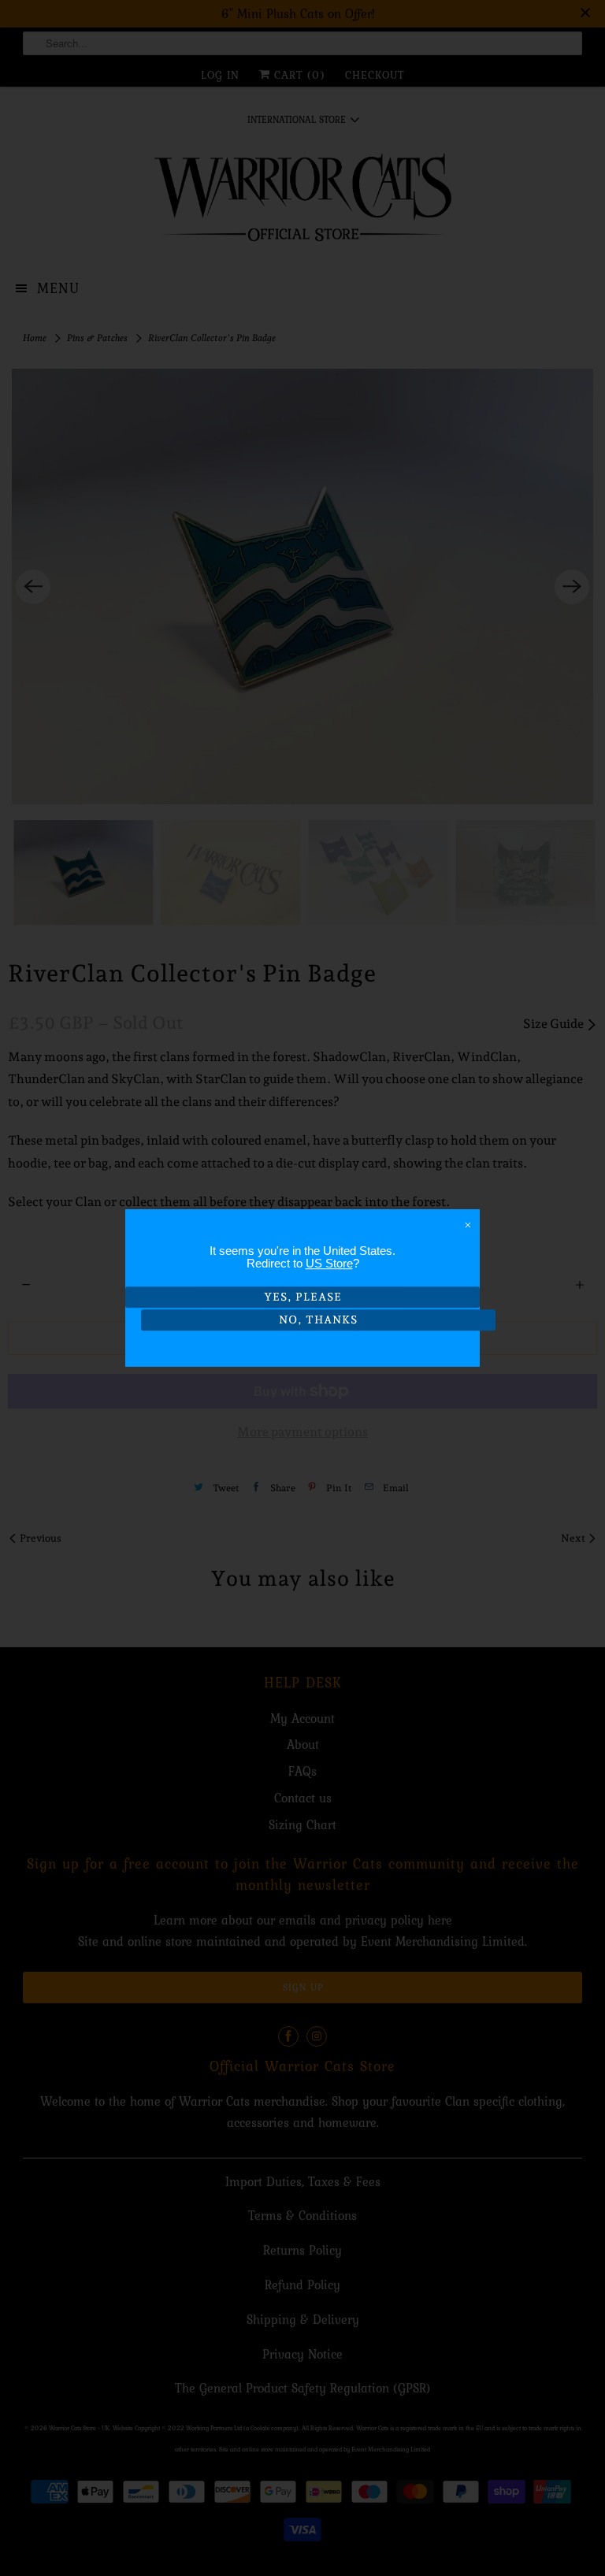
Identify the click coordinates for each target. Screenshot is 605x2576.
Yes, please (303, 1297)
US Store (329, 1263)
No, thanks (318, 1320)
